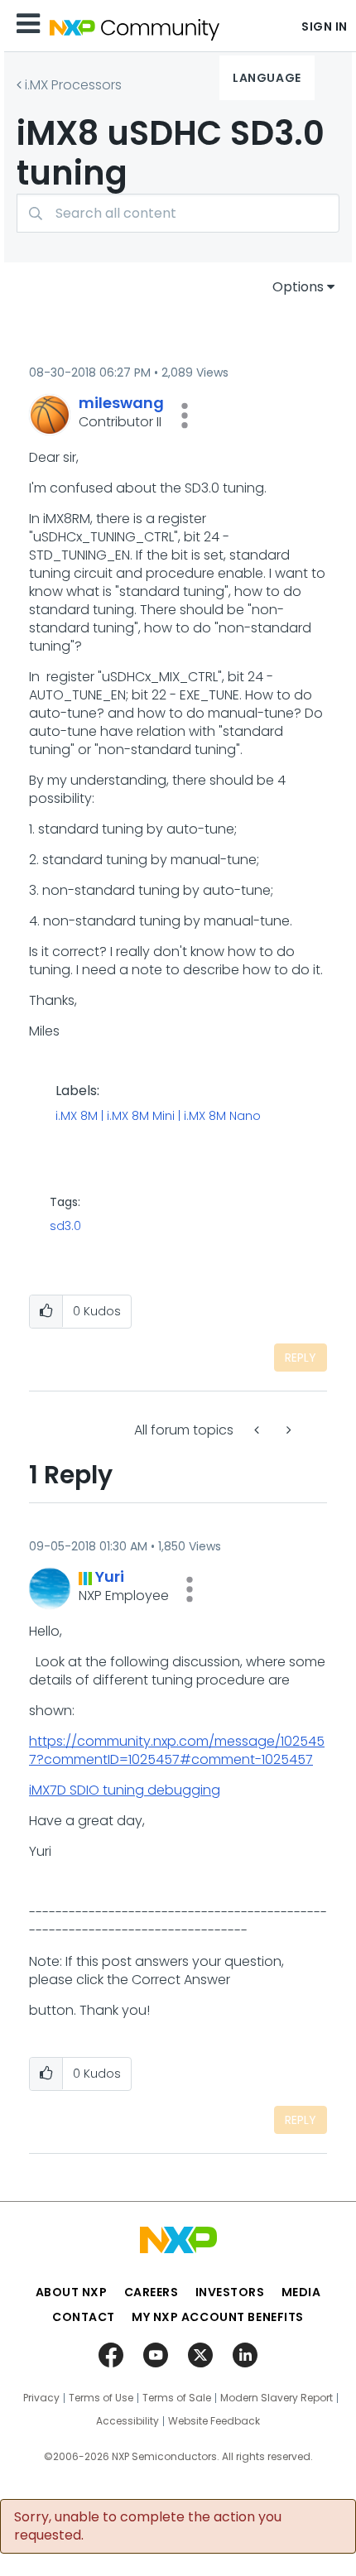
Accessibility (127, 2421)
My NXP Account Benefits (218, 2317)
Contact (84, 2317)
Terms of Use (101, 2398)
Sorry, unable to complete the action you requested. (148, 2526)
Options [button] (298, 287)
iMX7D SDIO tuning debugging (125, 1790)
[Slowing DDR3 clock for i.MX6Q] (258, 1430)
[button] (185, 416)
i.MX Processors (73, 85)
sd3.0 (65, 1226)
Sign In (325, 26)
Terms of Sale (177, 2398)
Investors (230, 2292)
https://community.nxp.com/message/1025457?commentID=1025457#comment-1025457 (177, 1750)
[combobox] (178, 213)
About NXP (72, 2292)
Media (301, 2292)
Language (267, 78)
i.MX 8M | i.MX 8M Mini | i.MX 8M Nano (158, 1117)
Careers (152, 2292)
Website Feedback (214, 2421)
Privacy (41, 2398)
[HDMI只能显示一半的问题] (287, 1430)
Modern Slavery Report (277, 2398)
